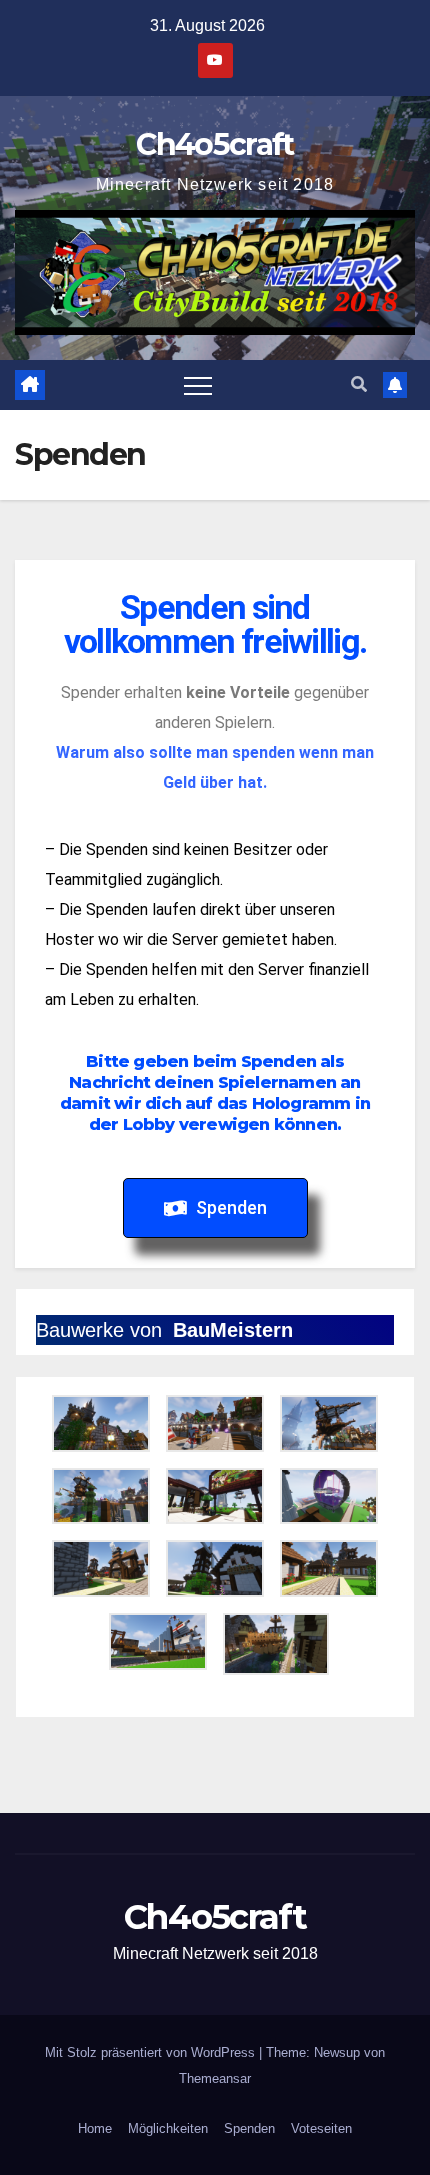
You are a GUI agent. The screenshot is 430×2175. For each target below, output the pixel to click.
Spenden (249, 2128)
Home (95, 2128)
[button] (359, 384)
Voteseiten (321, 2128)
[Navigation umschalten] (198, 385)
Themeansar (215, 2078)
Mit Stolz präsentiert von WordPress (152, 2052)
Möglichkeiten (168, 2128)
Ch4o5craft (214, 144)
